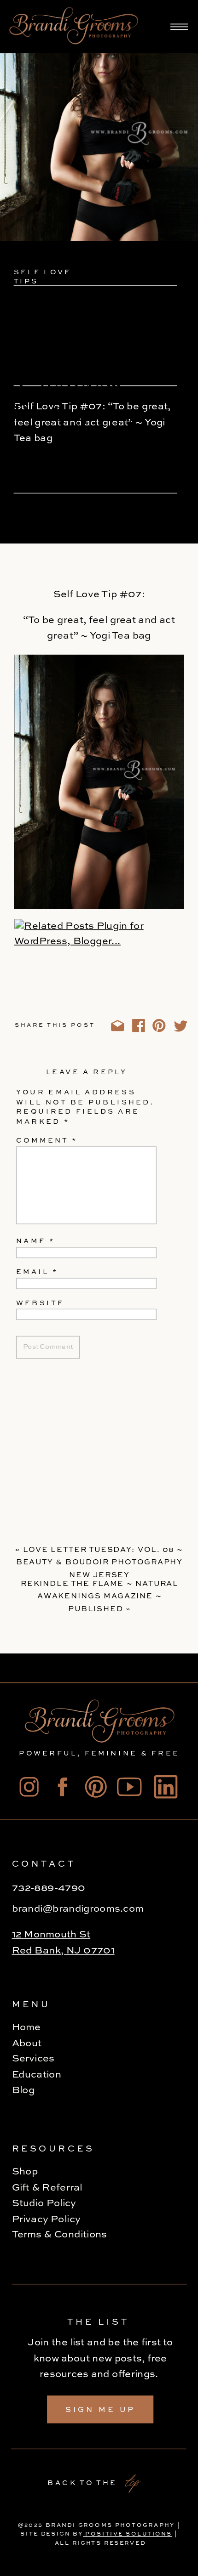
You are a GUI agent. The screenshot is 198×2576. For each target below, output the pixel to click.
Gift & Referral (47, 2188)
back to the (82, 2483)
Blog (23, 2091)
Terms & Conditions (60, 2235)
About (27, 2044)
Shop (25, 2172)
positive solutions (128, 2534)
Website (40, 1304)
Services (33, 2059)
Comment (47, 1141)
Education (37, 2075)
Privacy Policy (48, 2219)
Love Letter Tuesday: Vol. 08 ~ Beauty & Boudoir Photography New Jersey (100, 1563)
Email (37, 1273)
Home (26, 2027)
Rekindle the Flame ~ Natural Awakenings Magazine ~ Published (99, 1597)
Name (35, 1242)
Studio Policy (44, 2203)
